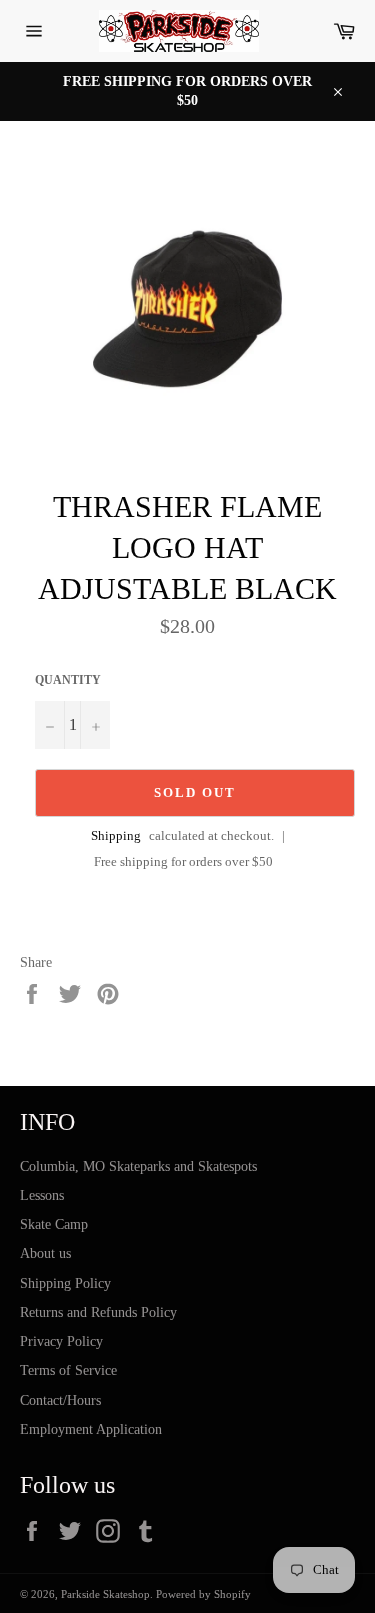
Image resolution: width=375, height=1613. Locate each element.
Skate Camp (54, 1224)
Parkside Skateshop (105, 1594)
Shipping (116, 835)
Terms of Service (68, 1370)
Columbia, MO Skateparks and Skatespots (138, 1166)
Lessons (42, 1195)
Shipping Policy (65, 1283)
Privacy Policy (61, 1341)
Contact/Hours (60, 1400)
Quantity (68, 680)
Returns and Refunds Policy (98, 1312)
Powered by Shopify (203, 1594)
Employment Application (91, 1429)
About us (45, 1253)
